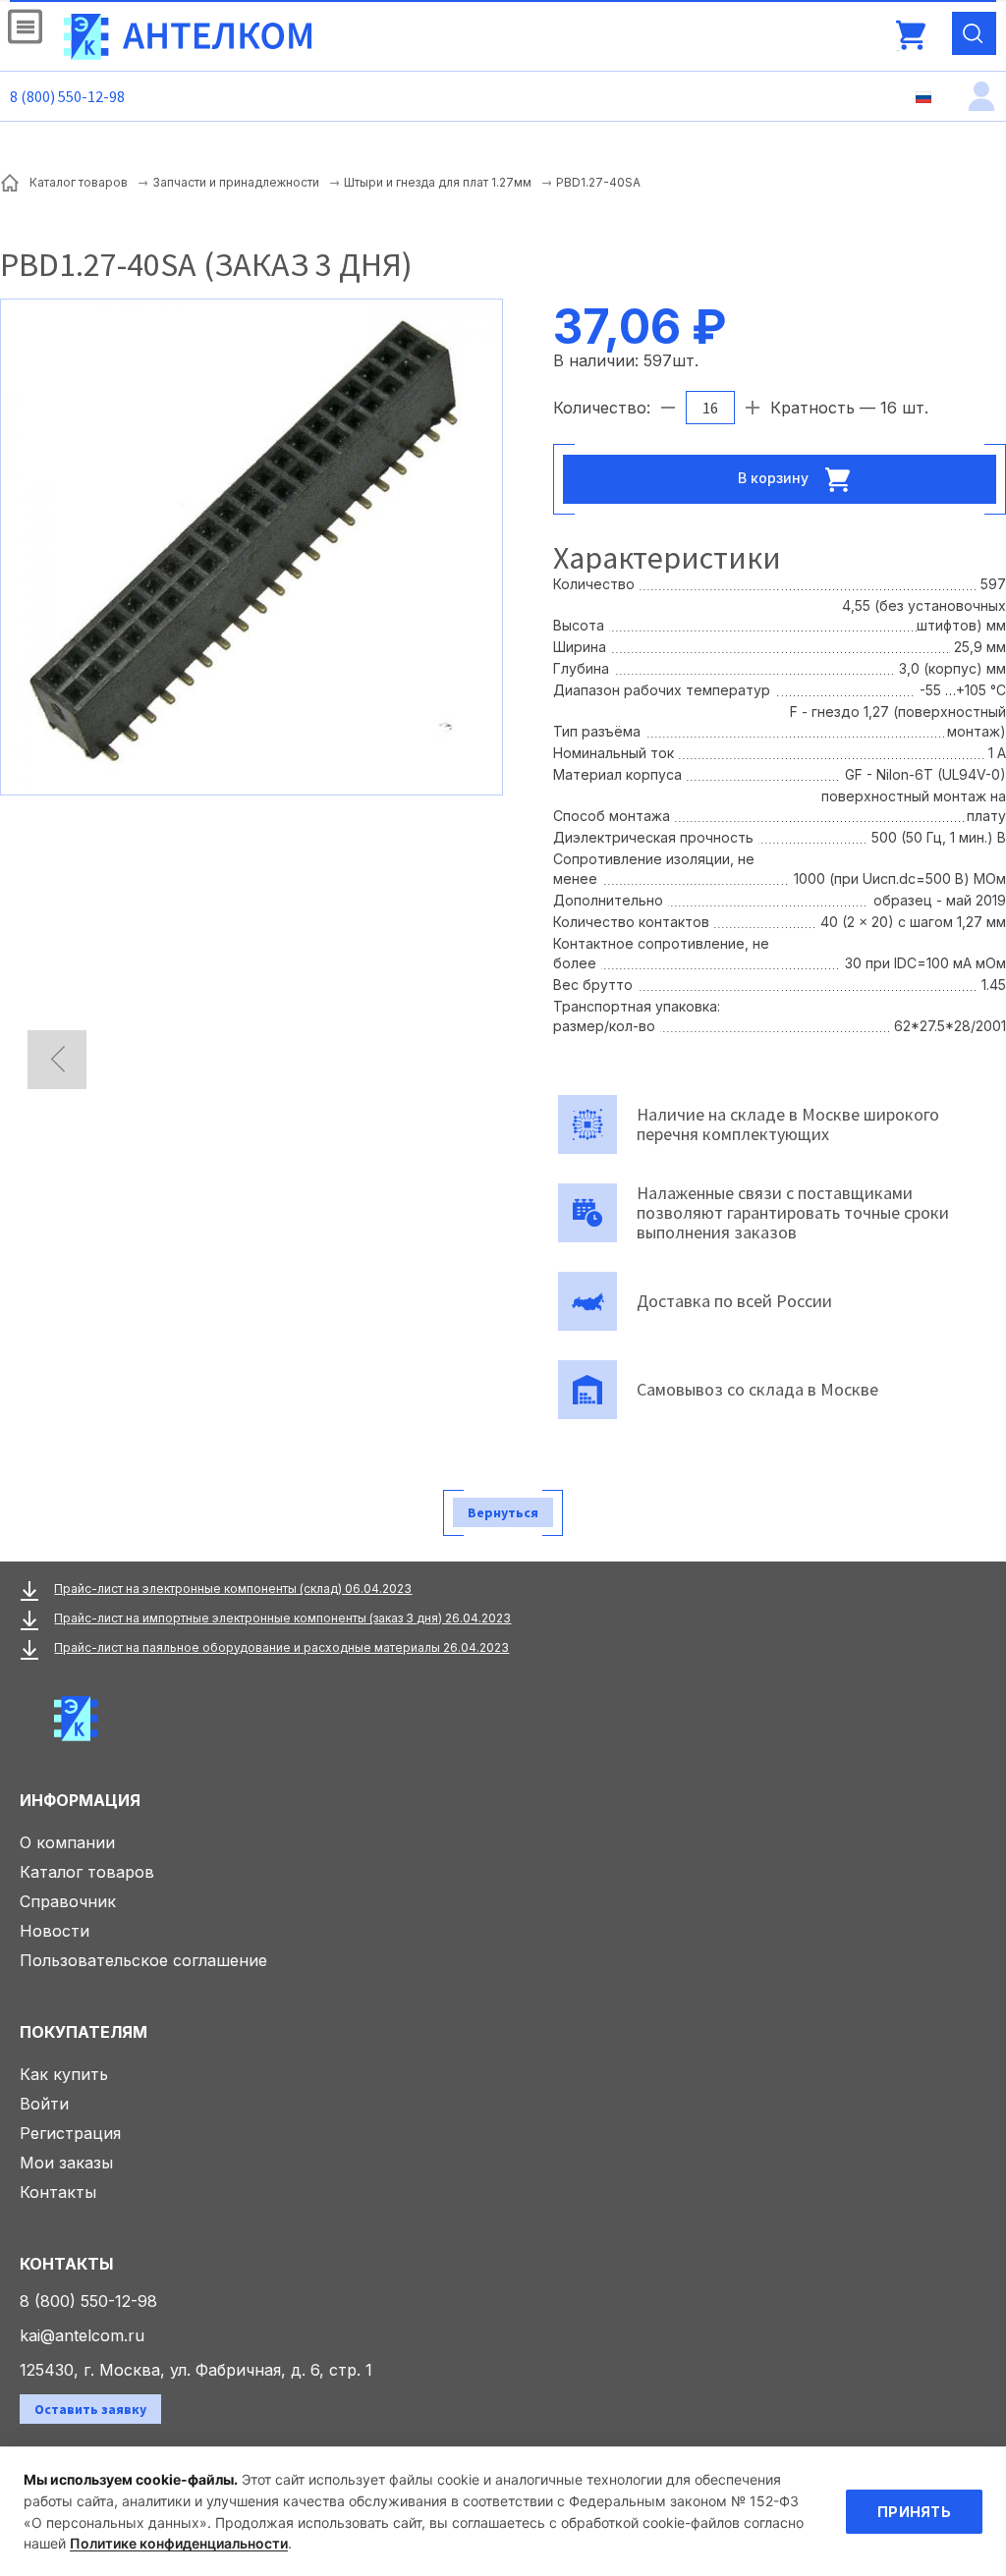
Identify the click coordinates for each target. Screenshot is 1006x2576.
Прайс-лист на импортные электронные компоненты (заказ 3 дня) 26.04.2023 (282, 1618)
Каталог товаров (87, 1872)
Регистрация (70, 2133)
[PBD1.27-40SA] (251, 545)
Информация (80, 1800)
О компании (67, 1842)
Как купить (64, 2074)
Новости (55, 1931)
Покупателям (84, 2032)
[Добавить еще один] (753, 408)
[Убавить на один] (668, 408)
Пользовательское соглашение (143, 1960)
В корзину (775, 477)
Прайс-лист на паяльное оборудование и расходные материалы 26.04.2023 (281, 1647)
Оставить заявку (90, 2409)
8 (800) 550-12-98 (67, 96)
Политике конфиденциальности (179, 2543)
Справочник (68, 1901)
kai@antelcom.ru (82, 2335)
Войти (44, 2104)
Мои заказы (66, 2163)
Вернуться (503, 1512)
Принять (914, 2512)
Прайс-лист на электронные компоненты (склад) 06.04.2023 (233, 1589)
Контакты (58, 2192)
